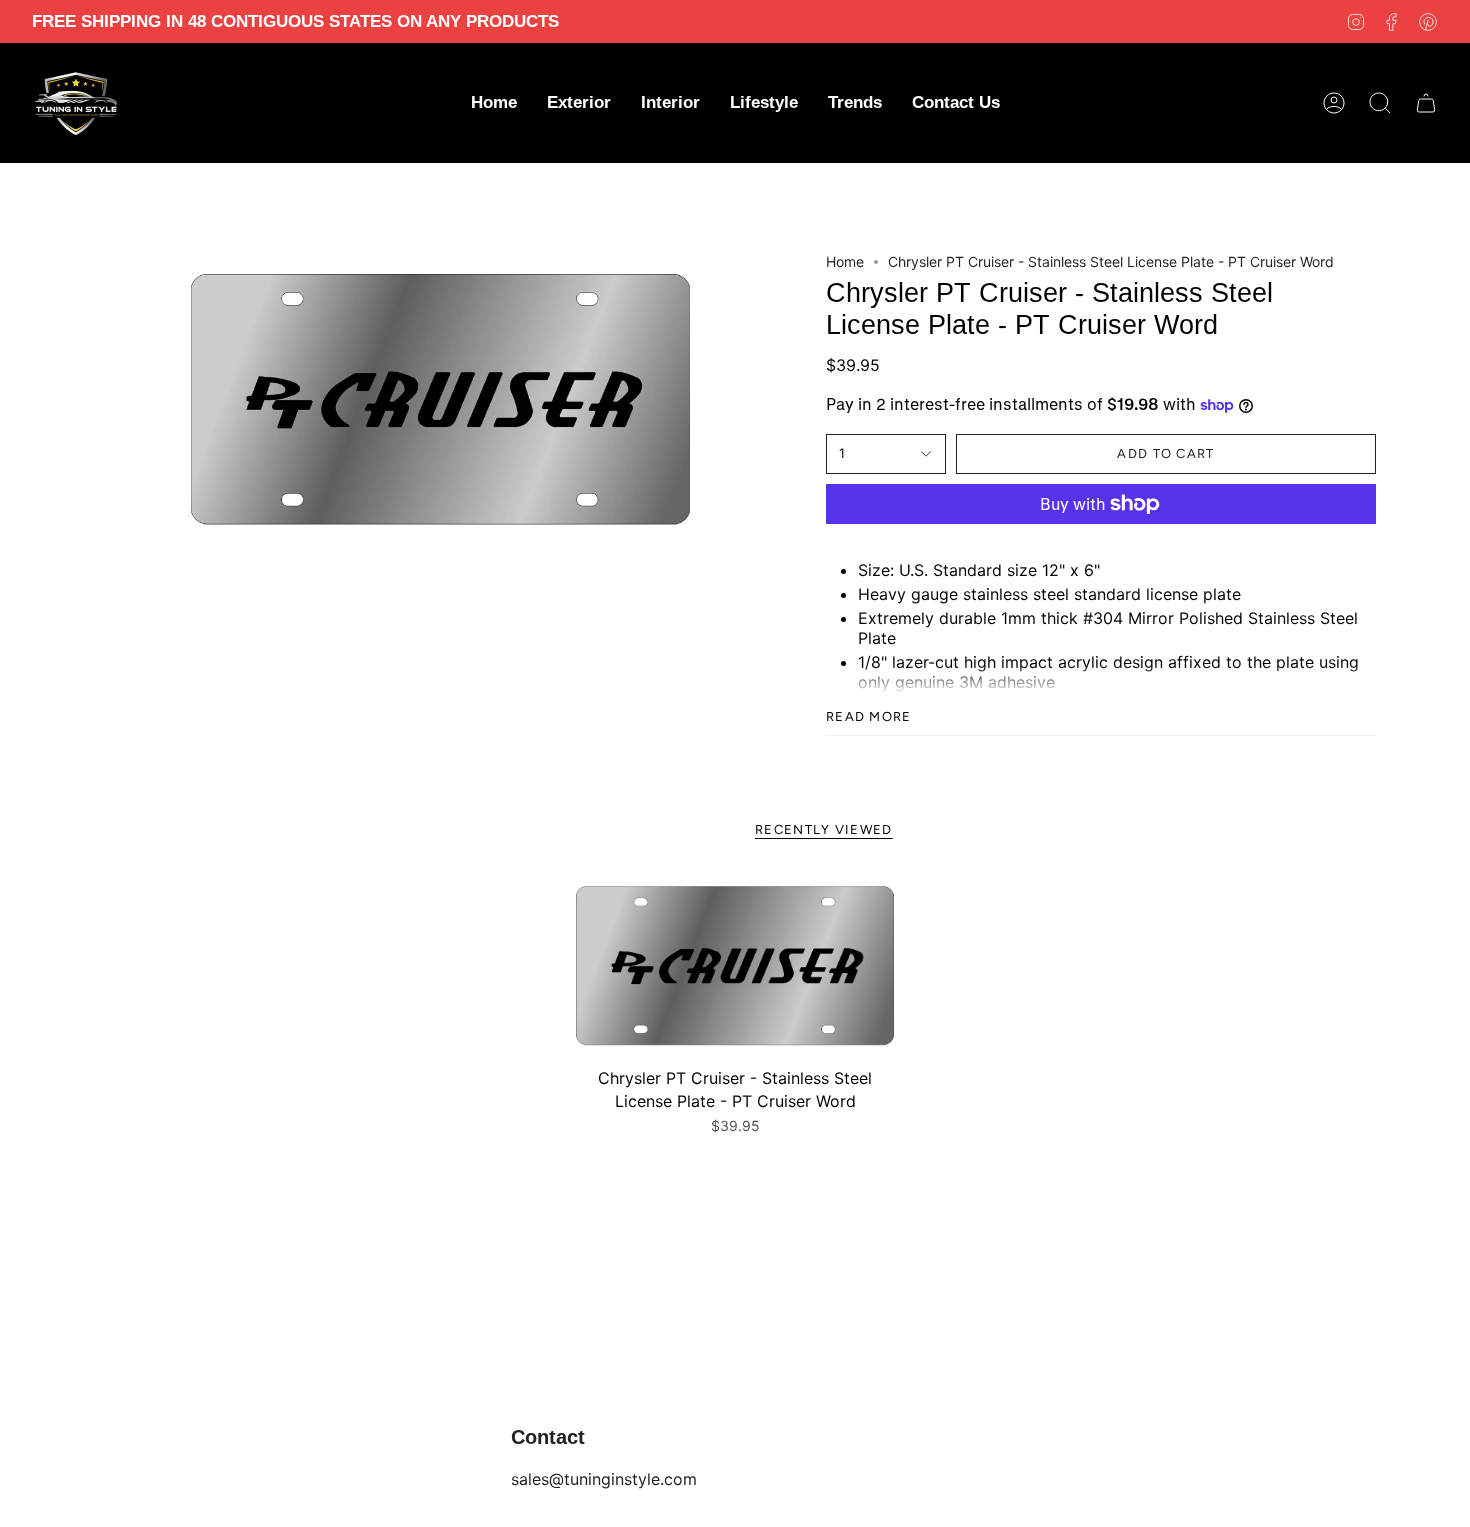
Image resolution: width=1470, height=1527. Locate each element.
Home (845, 261)
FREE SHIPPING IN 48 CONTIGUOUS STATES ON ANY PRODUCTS (295, 21)
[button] (579, 103)
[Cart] (1426, 103)
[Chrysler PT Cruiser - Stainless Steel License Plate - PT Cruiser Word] (735, 966)
